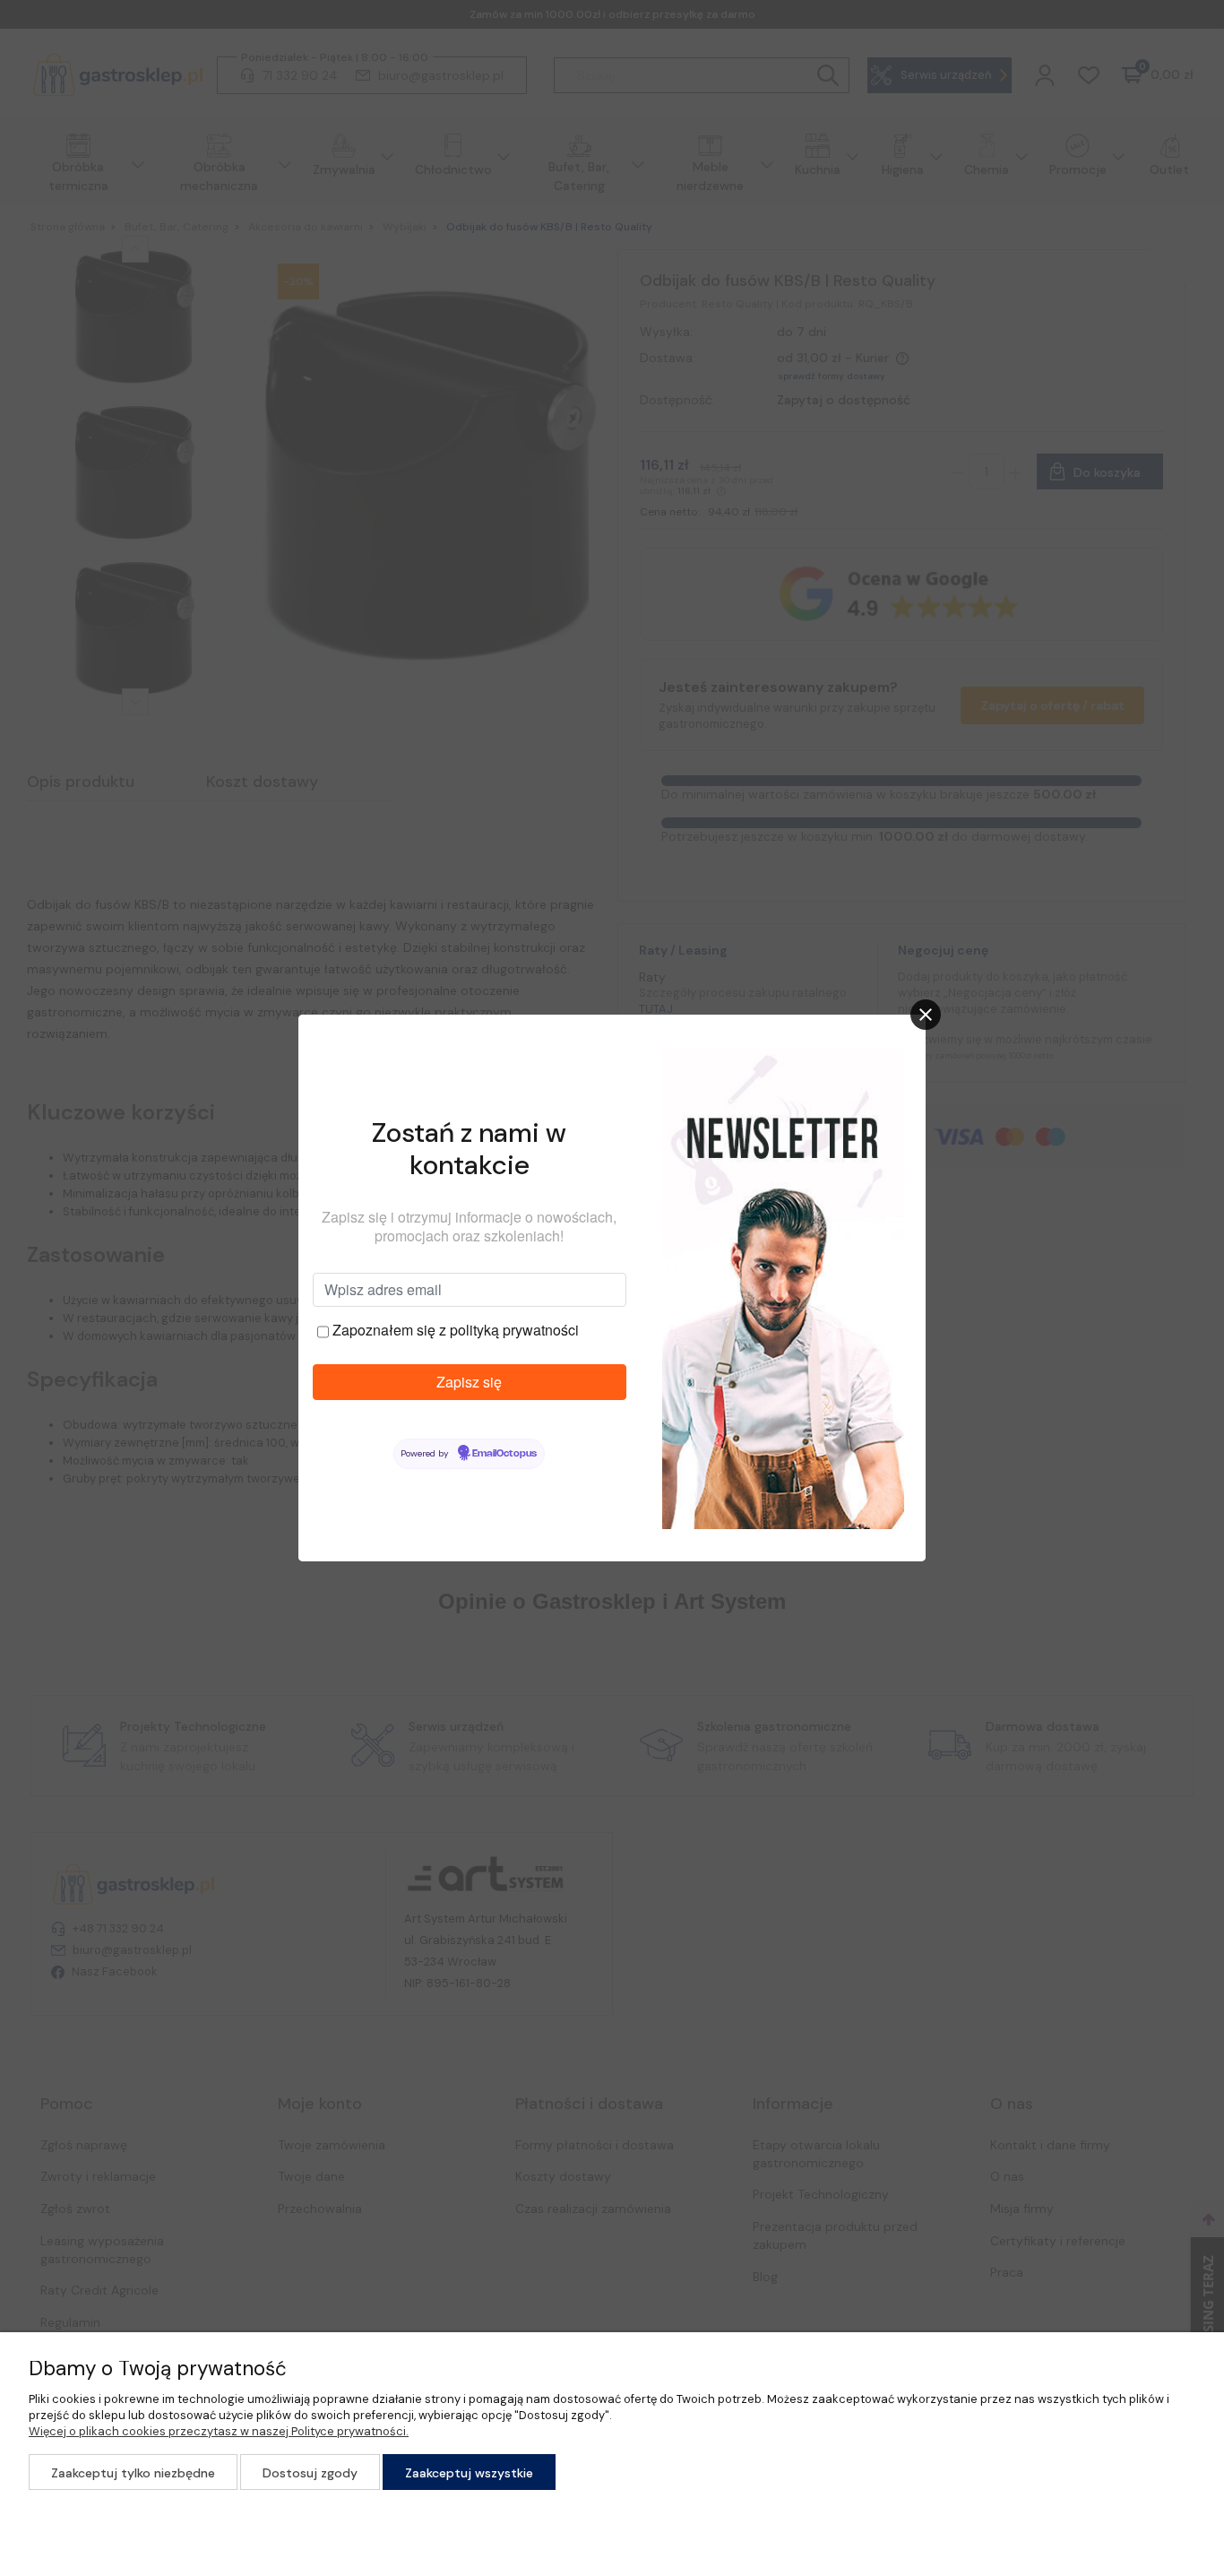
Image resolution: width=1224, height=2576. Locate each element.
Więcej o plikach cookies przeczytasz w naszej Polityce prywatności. (219, 2431)
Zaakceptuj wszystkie (469, 2473)
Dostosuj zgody (310, 2473)
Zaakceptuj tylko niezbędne (133, 2473)
